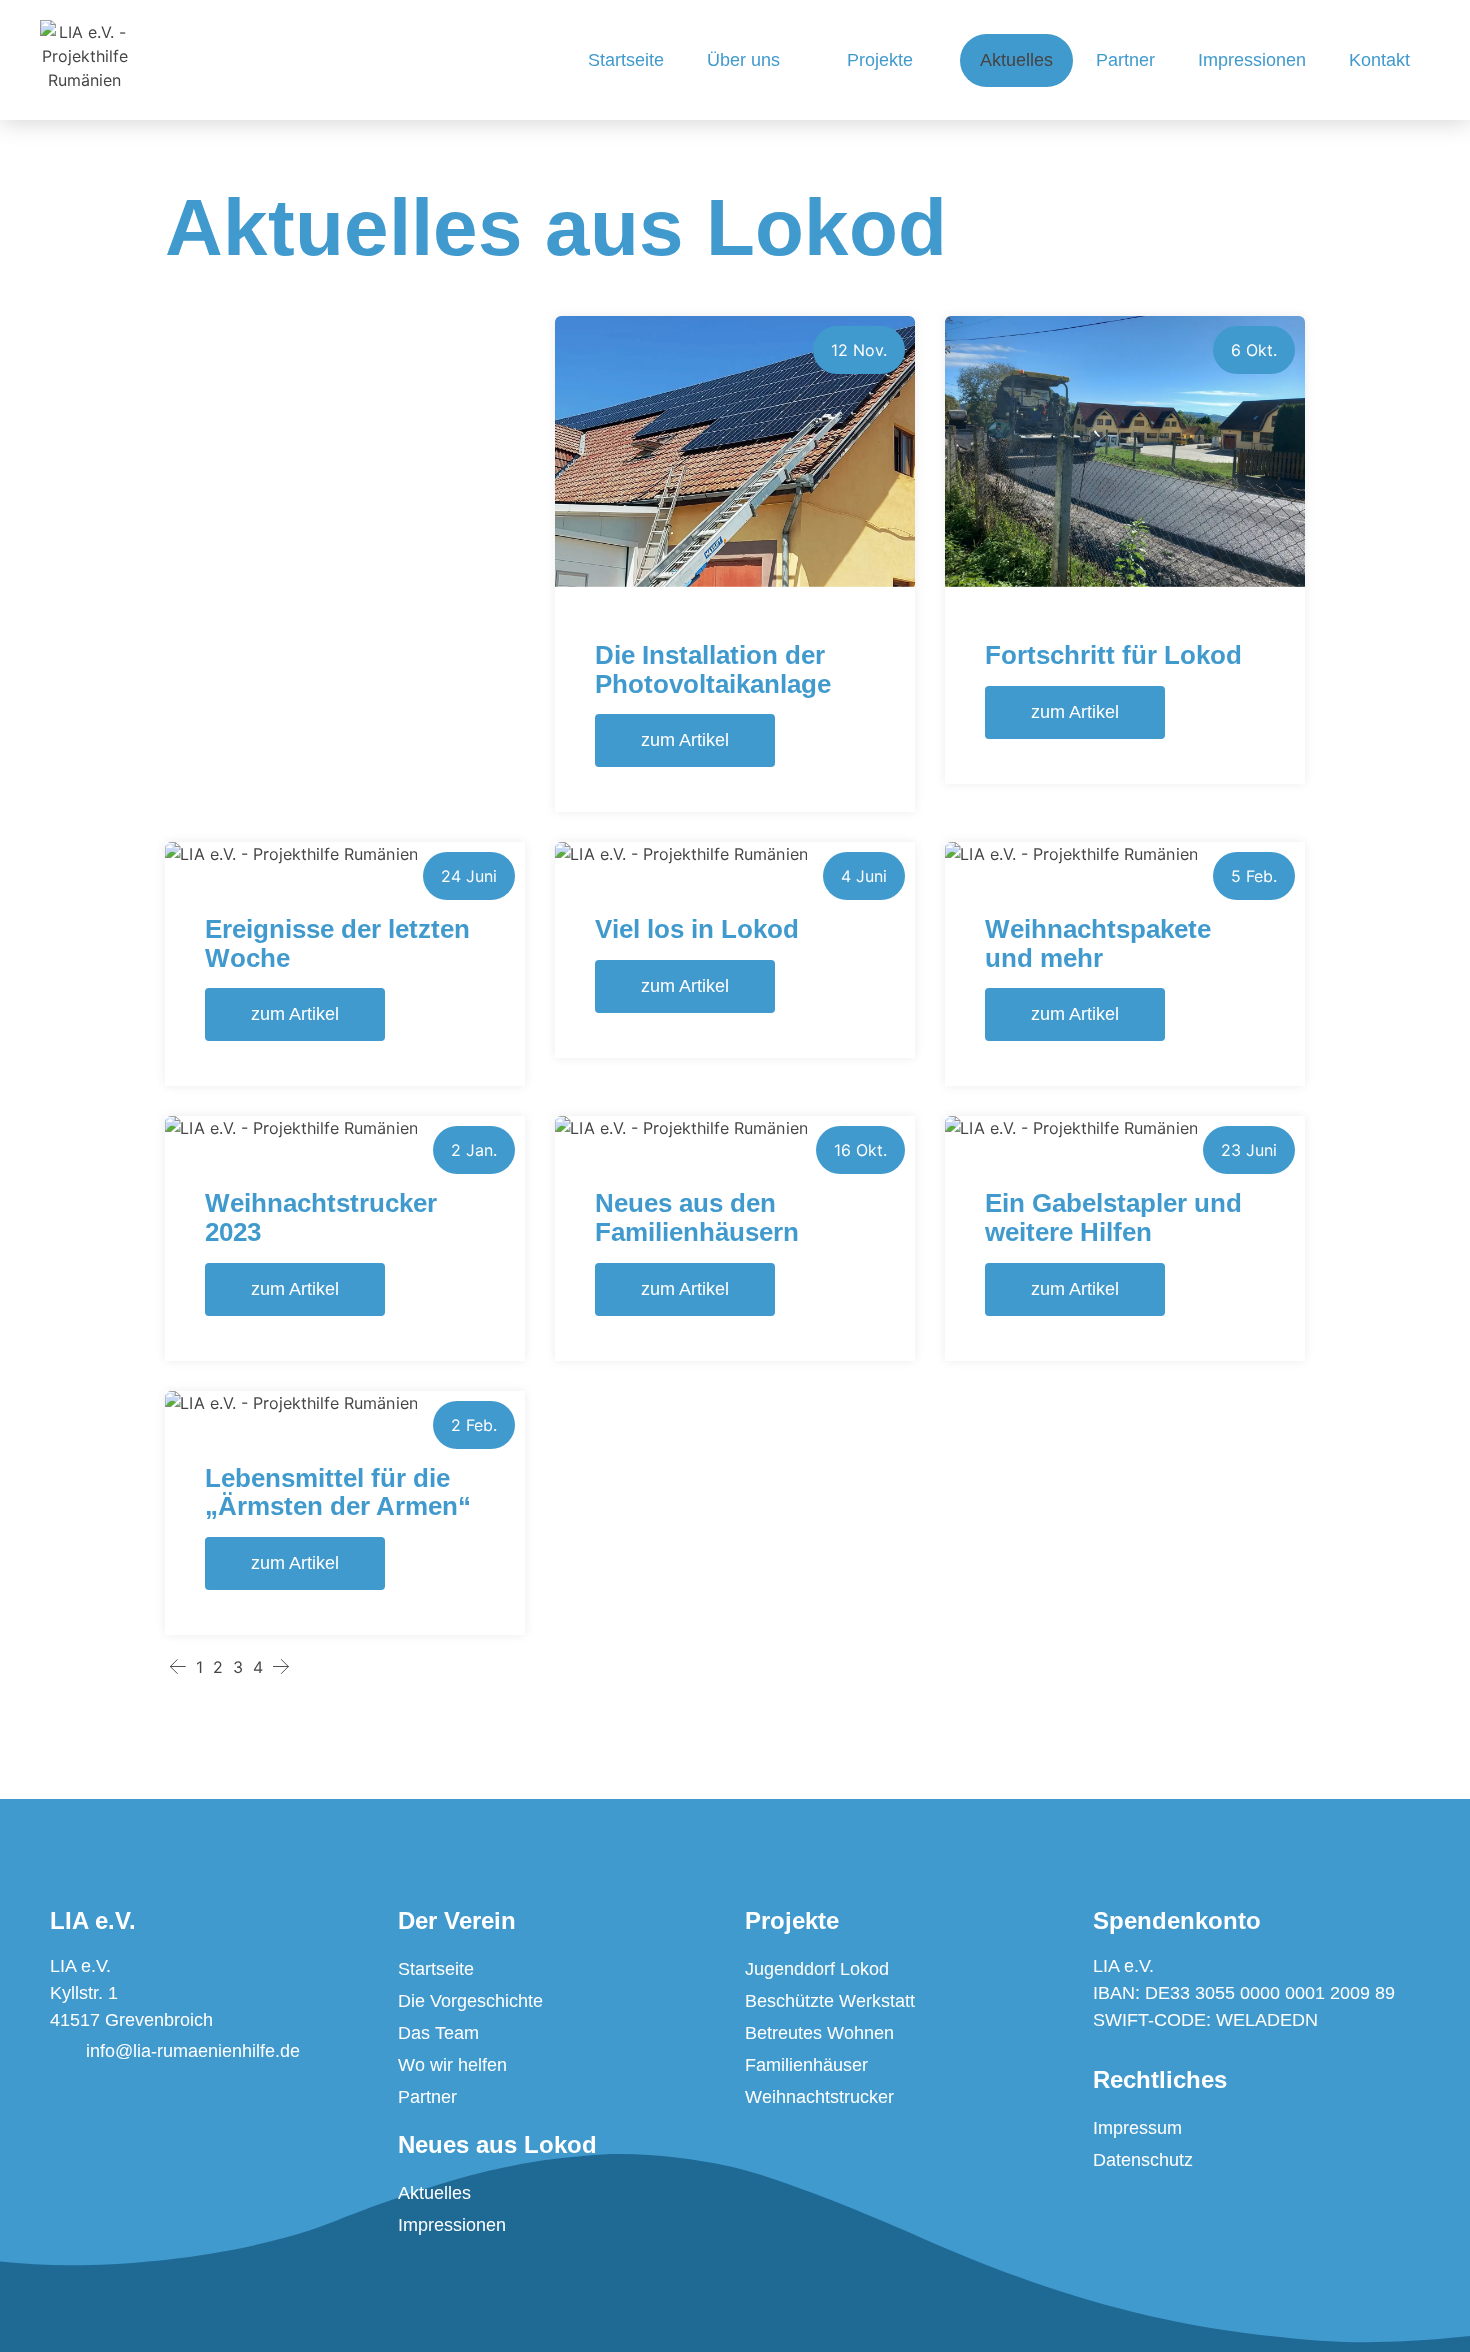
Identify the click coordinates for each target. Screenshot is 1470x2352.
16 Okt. (860, 1150)
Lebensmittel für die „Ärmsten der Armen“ (338, 1492)
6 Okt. (1254, 350)
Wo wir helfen (452, 2065)
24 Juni (469, 876)
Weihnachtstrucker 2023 (321, 1217)
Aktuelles (1016, 60)
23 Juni (1249, 1150)
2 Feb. (474, 1425)
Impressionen (1252, 60)
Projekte (880, 60)
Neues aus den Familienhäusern (697, 1217)
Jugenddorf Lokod (817, 1969)
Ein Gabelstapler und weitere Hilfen (1113, 1217)
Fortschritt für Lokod (1113, 655)
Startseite (626, 60)
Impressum (1137, 2128)
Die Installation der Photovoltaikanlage (713, 669)
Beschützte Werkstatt (830, 2001)
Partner (1125, 60)
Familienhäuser (806, 2065)
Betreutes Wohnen (819, 2033)
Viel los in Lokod (697, 929)
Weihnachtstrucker (819, 2097)
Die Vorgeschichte (470, 2001)
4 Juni (864, 876)
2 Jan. (474, 1150)
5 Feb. (1254, 876)
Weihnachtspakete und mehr (1098, 943)
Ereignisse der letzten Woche (337, 943)
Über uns (743, 60)
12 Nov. (859, 350)
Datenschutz (1143, 2160)
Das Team (438, 2033)
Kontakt (1379, 60)
